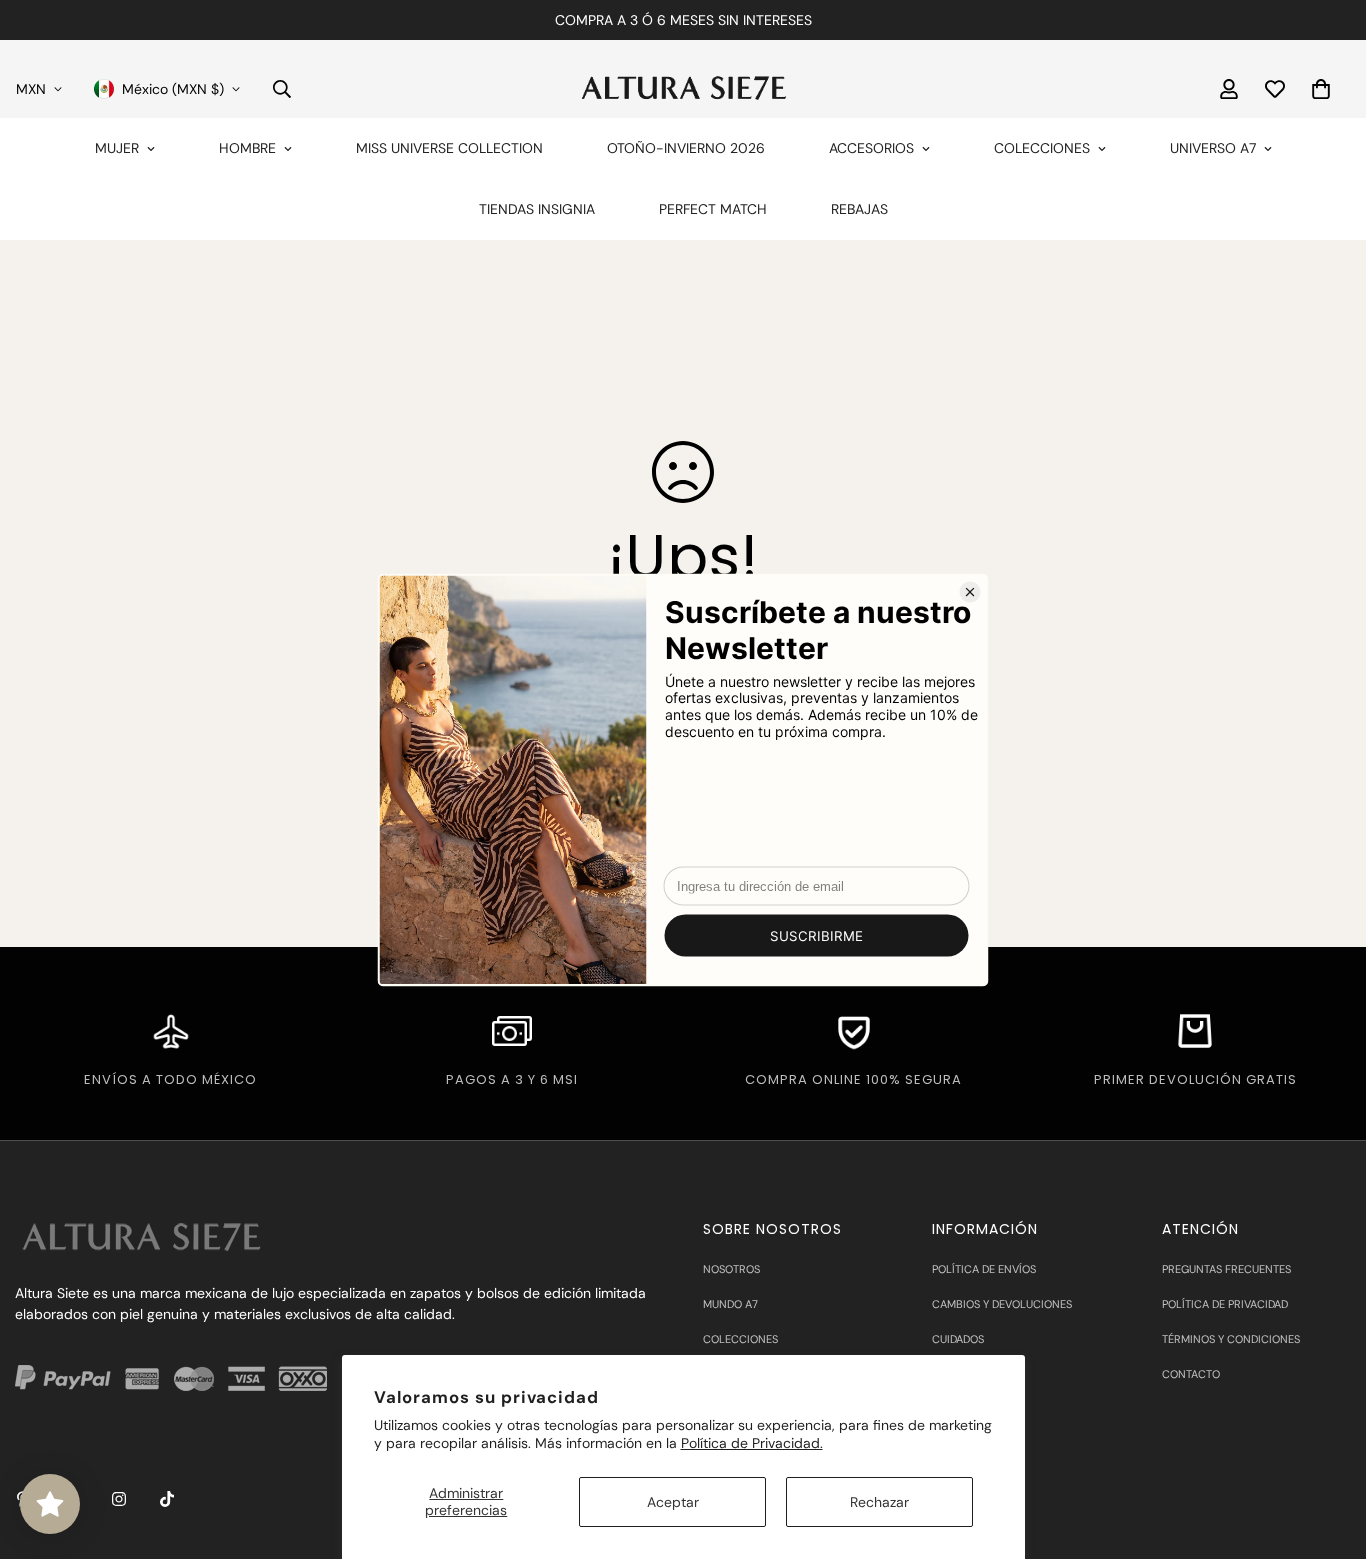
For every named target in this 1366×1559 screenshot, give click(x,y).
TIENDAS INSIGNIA (537, 209)
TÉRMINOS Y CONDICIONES (1231, 1339)
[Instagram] (119, 1499)
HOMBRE (247, 148)
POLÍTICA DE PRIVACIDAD (1225, 1304)
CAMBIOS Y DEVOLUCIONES (1002, 1304)
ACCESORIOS (871, 148)
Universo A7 (1213, 148)
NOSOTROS (731, 1269)
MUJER (117, 148)
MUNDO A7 (730, 1304)
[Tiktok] (167, 1499)
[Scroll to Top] (1327, 1450)
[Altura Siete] (682, 88)
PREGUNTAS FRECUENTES (1226, 1269)
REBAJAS (859, 209)
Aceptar (673, 1502)
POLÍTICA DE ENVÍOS (984, 1269)
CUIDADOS (958, 1339)
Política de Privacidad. (752, 1443)
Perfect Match (713, 209)
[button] (1321, 89)
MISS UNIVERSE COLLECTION (449, 148)
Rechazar (879, 1502)
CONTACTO (1191, 1374)
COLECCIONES (1042, 148)
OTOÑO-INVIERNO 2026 (686, 148)
